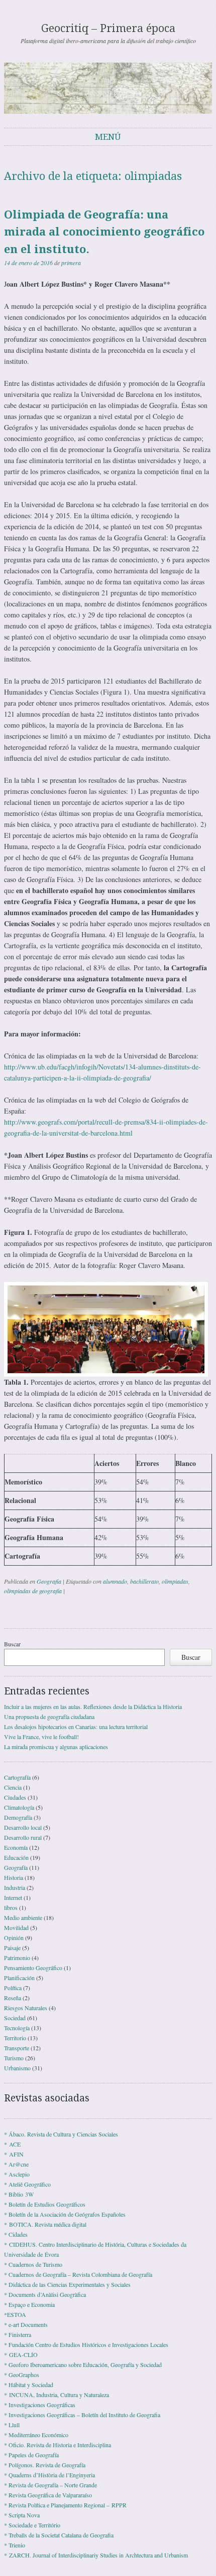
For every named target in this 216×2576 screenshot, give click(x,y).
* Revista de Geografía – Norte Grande (50, 2485)
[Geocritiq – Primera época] (108, 88)
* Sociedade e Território (32, 2525)
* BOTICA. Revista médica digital (45, 2224)
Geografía (49, 1581)
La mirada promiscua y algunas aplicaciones (56, 1747)
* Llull (12, 2425)
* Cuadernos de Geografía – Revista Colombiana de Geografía (78, 2274)
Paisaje (12, 1948)
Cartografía (17, 1777)
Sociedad (15, 2018)
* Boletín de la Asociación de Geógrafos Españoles (65, 2214)
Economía (16, 1847)
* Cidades (16, 2234)
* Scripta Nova (22, 2515)
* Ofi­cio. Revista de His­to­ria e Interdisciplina (58, 2445)
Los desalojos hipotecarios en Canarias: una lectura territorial (76, 1727)
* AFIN (14, 2154)
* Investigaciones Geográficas (40, 2405)
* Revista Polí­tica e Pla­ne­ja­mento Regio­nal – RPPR (65, 2505)
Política (13, 1988)
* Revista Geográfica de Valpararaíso (48, 2495)
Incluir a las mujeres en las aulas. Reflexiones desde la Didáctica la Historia (93, 1706)
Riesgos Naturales (26, 2008)
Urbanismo (17, 2068)
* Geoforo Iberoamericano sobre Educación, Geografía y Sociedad (83, 2365)
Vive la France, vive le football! (41, 1737)
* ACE (12, 2144)
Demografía (18, 1817)
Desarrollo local (23, 1827)
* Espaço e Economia (29, 2304)
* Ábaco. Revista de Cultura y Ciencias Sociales (61, 2134)
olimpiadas (175, 1581)
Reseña (13, 1998)
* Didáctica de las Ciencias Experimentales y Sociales (67, 2284)
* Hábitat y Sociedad (29, 2385)
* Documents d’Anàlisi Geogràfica (45, 2294)
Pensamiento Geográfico (33, 1968)
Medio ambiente (23, 1917)
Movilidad (16, 1927)
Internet (13, 1897)
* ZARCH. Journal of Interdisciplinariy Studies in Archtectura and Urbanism (96, 2555)
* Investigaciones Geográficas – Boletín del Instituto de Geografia (82, 2415)
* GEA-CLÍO (21, 2354)
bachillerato (144, 1581)
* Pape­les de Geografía (31, 2455)
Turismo (14, 2058)
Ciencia (13, 1787)
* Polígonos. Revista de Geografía (45, 2465)
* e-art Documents (26, 2324)
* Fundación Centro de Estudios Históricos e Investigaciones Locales (86, 2344)
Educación (16, 1857)
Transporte (17, 2048)
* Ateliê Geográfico (27, 2184)
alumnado (115, 1581)
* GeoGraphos (22, 2375)
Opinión (14, 1938)
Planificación (19, 1978)
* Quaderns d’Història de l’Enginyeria (49, 2475)
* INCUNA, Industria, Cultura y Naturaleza (57, 2395)
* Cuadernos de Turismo (33, 2264)
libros (11, 1907)
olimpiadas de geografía (33, 1591)
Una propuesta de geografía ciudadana (49, 1716)
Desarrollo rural (23, 1837)
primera (71, 263)
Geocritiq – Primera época (108, 28)
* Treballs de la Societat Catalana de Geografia (59, 2535)
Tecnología (17, 2028)
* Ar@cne (16, 2164)
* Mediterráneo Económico (36, 2435)
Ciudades (15, 1797)
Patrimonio (17, 1958)
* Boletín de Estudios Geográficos (45, 2204)
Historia (14, 1877)
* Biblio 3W (19, 2194)
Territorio (15, 2038)
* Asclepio (17, 2174)
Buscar (12, 1644)
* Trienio (15, 2545)
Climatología (19, 1807)
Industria (15, 1887)
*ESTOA (15, 2314)
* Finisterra (18, 2334)
